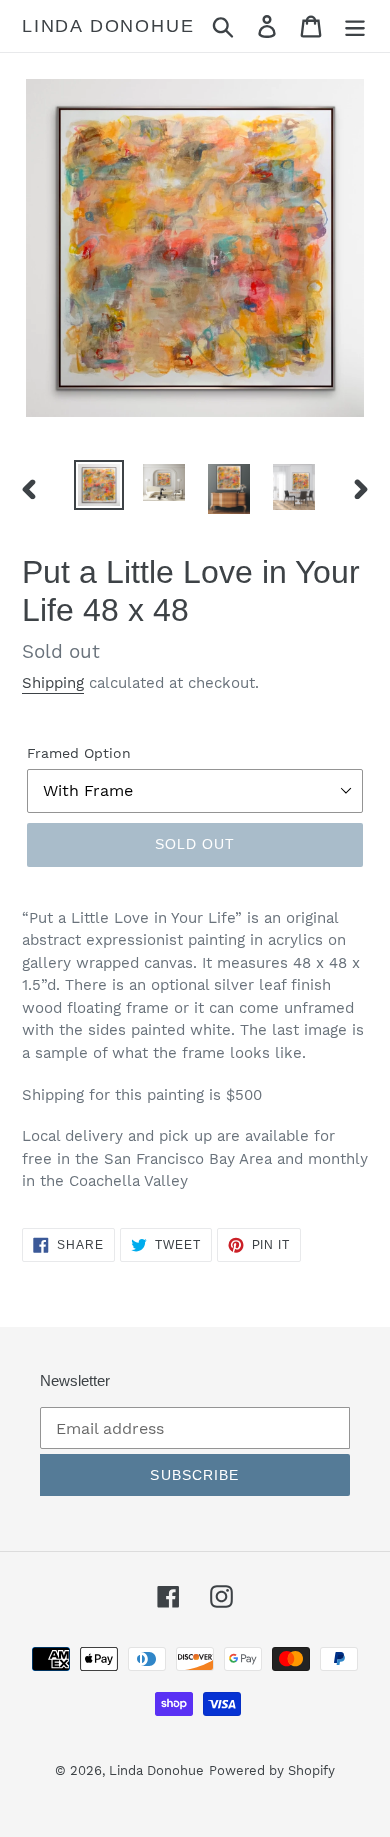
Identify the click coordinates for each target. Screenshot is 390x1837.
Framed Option (79, 753)
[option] (99, 485)
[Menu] (355, 26)
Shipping (53, 683)
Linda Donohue (108, 25)
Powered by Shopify (272, 1770)
